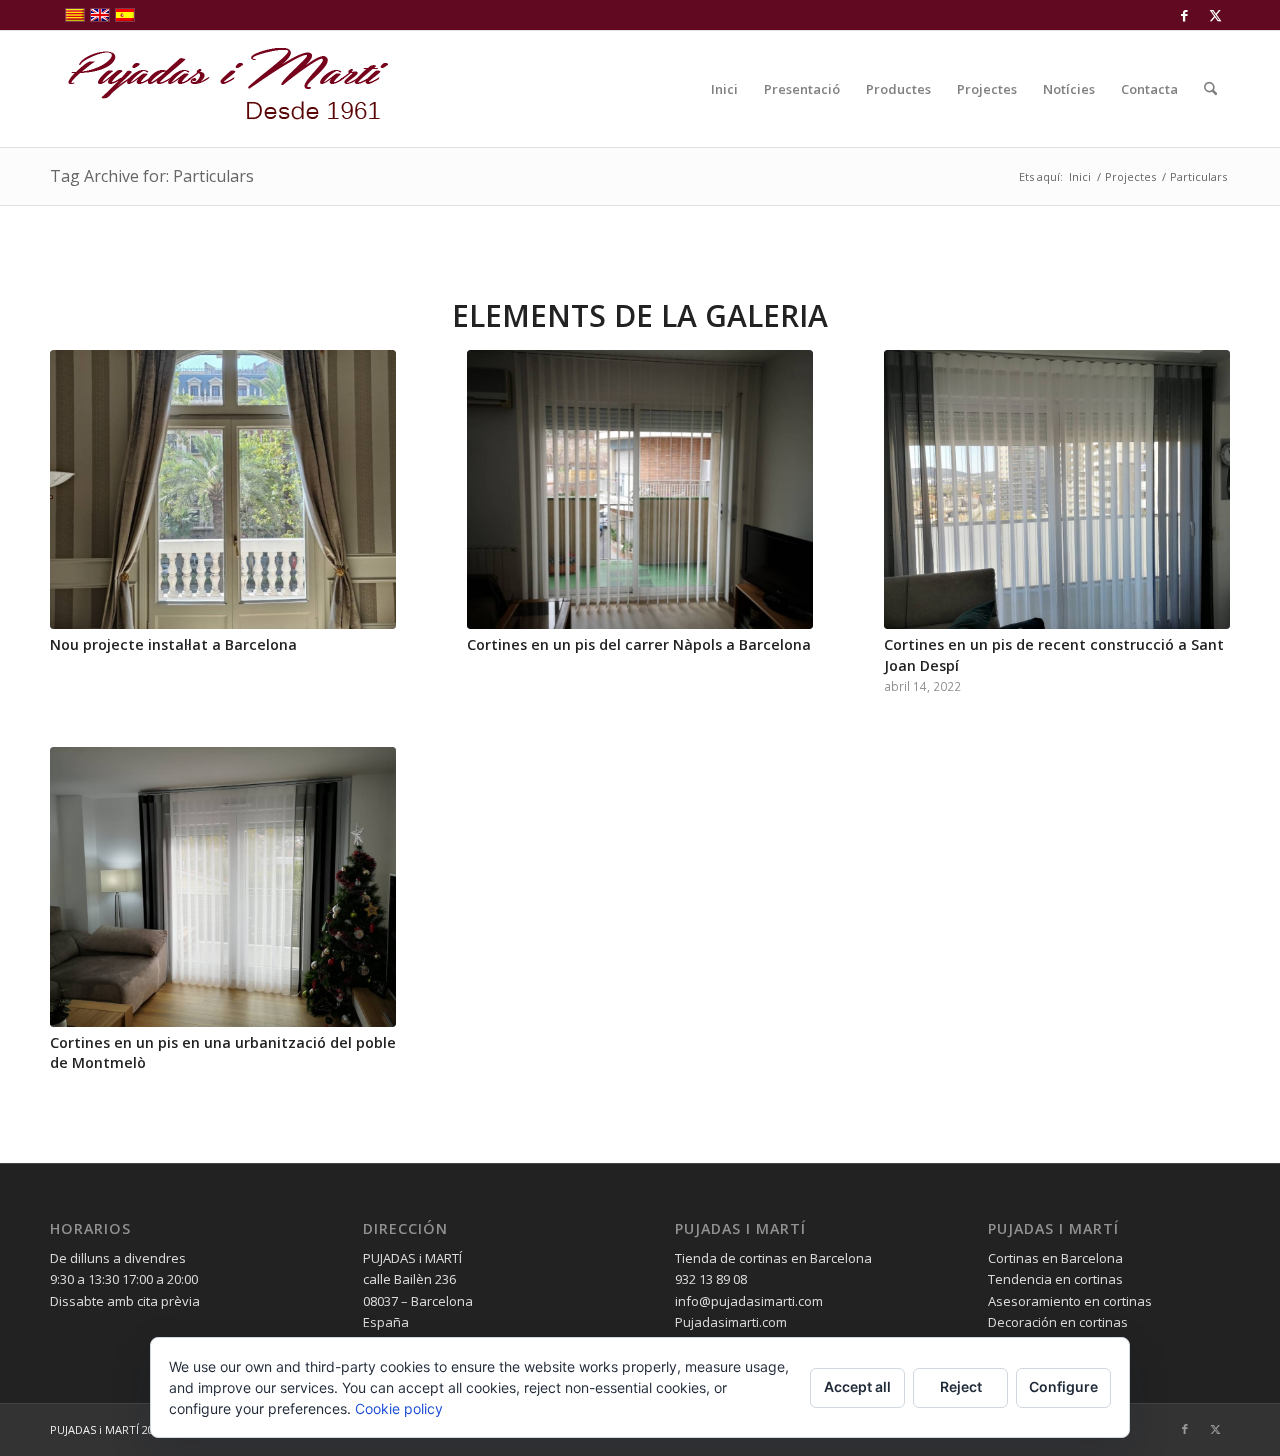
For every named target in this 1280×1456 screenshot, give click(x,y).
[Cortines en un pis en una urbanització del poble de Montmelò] (223, 887)
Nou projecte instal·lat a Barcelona (173, 644)
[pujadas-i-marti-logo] (220, 89)
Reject (961, 1386)
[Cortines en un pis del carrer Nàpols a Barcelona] (640, 490)
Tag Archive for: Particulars (152, 176)
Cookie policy (399, 1408)
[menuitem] (724, 89)
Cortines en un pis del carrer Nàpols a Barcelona (639, 644)
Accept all (857, 1386)
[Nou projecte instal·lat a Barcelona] (223, 490)
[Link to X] (1215, 15)
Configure (1063, 1386)
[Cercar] (1210, 89)
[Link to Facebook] (1184, 15)
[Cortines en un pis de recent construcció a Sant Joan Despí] (1057, 490)
